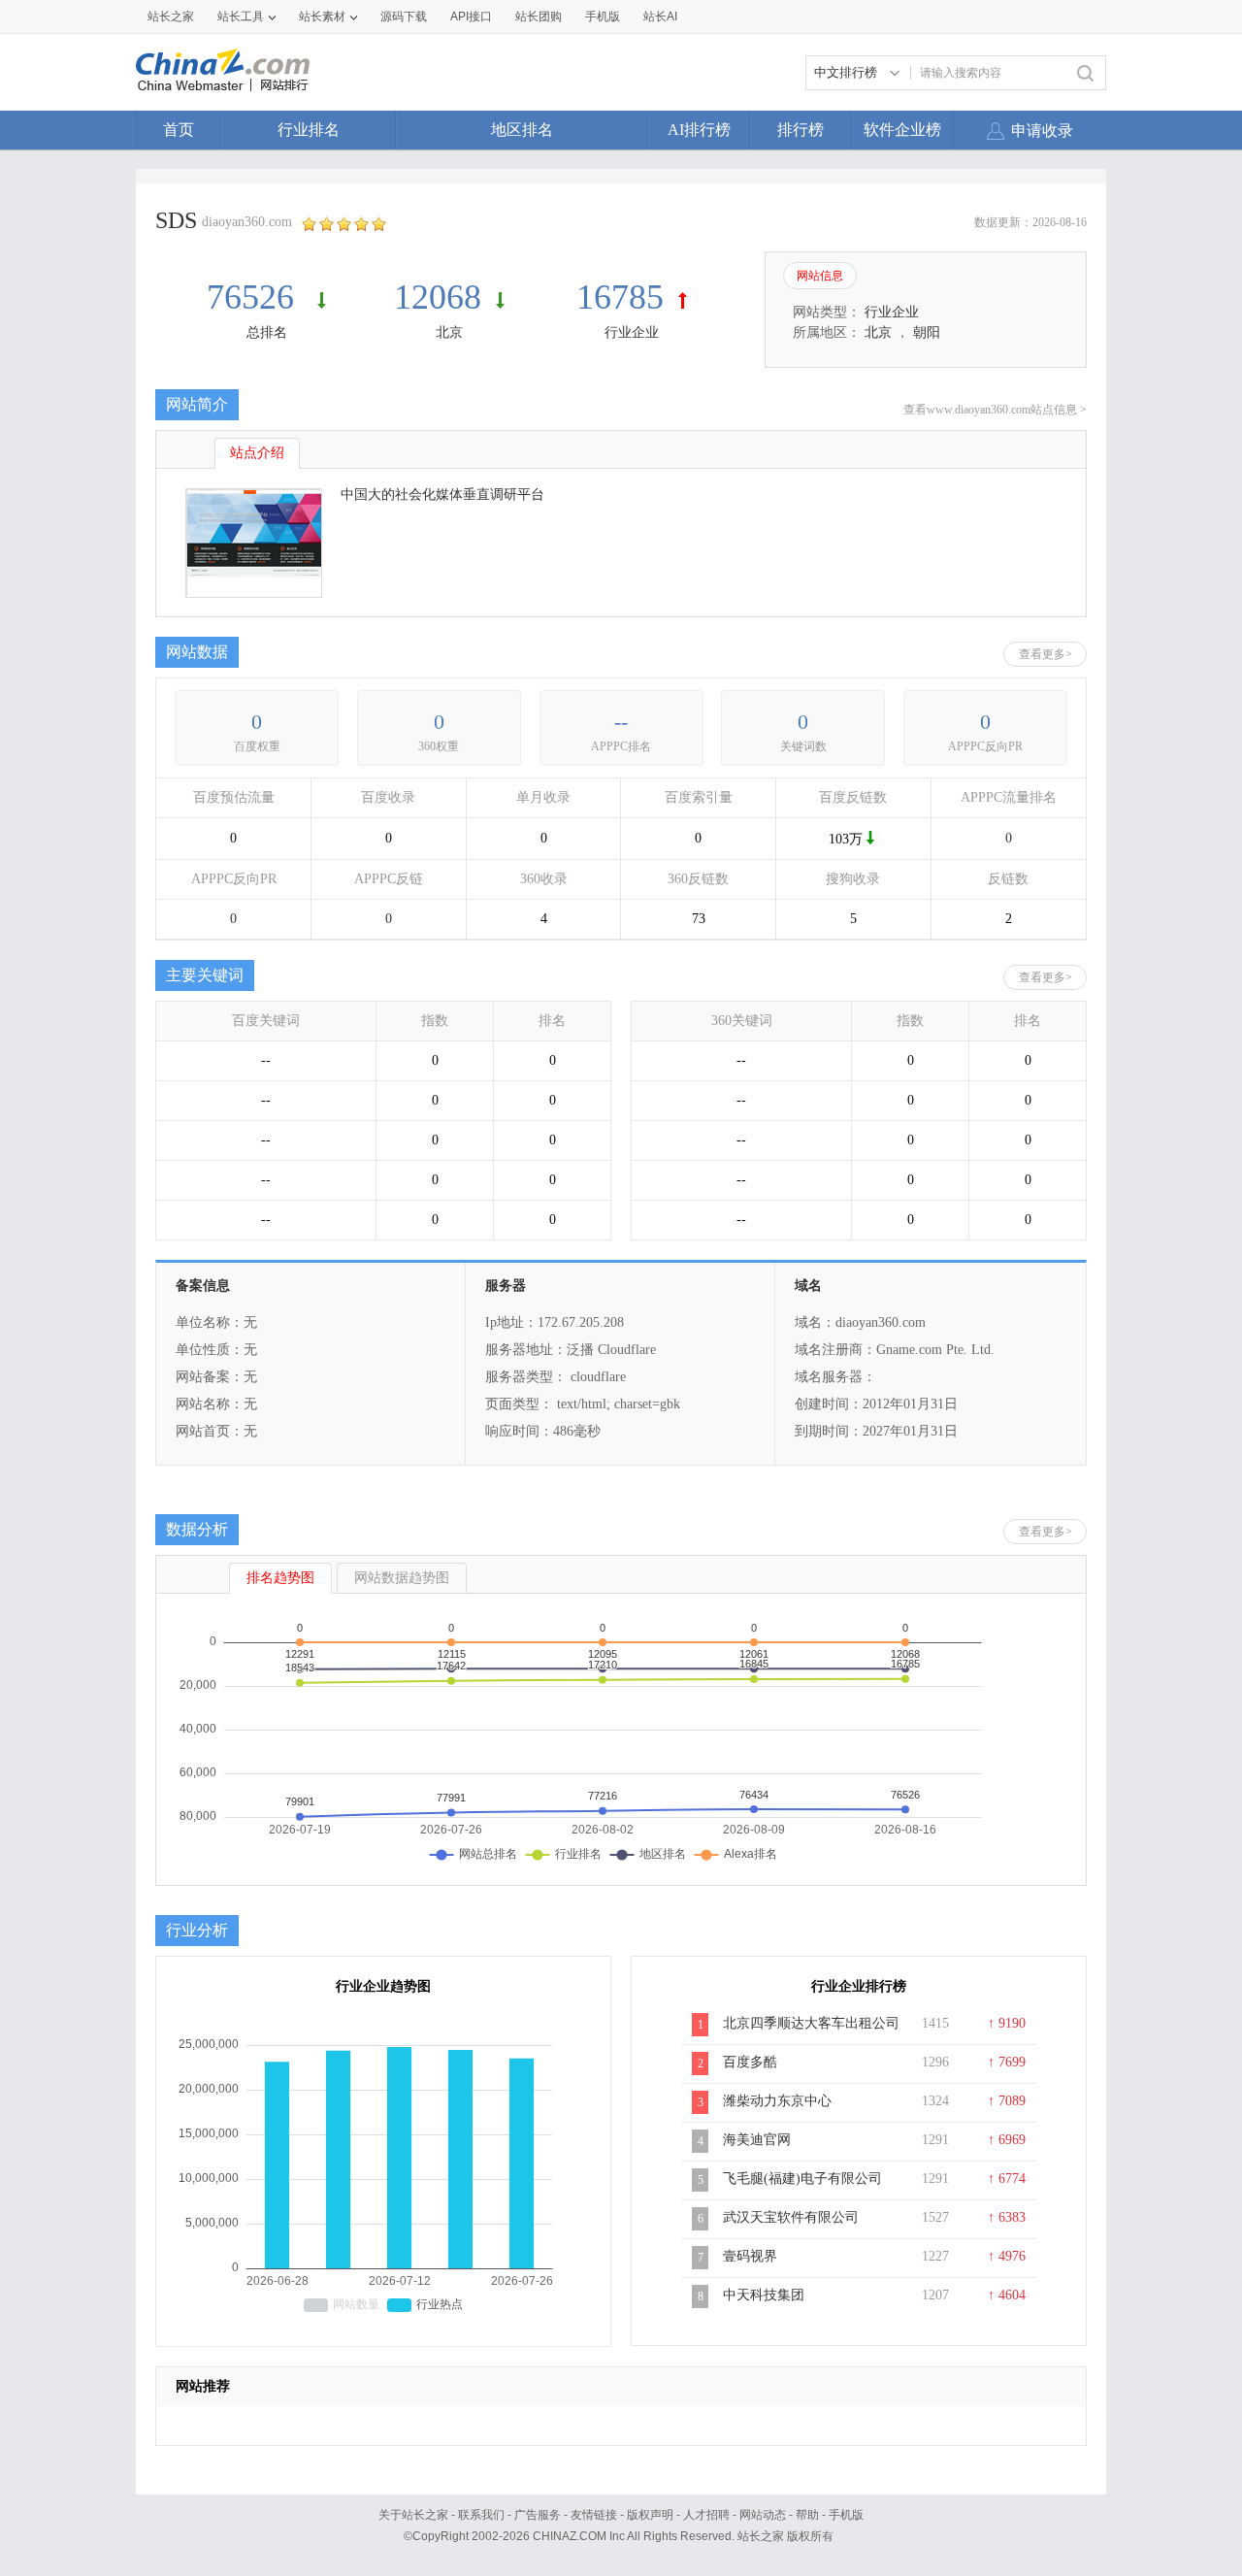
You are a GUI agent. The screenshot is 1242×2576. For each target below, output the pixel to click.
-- (621, 722)
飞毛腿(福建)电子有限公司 (802, 2179)
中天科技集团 (764, 2295)
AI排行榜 (699, 130)
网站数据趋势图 (402, 1578)
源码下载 (404, 17)
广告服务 (538, 2515)
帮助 (807, 2515)
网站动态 (763, 2515)
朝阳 (927, 332)
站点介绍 (257, 453)
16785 (620, 297)
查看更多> (1046, 654)
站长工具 (241, 17)
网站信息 (820, 276)
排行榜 (801, 130)
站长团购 (539, 17)
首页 (179, 130)
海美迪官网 (757, 2140)
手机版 (846, 2515)
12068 (438, 297)
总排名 (267, 332)
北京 (449, 332)
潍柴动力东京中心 (777, 2101)
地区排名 (522, 130)
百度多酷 (750, 2062)
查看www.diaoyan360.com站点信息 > (995, 410)
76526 (255, 297)
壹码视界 (750, 2256)
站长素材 (322, 17)
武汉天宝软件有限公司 (791, 2217)
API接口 (471, 17)
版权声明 (650, 2515)
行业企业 (632, 332)
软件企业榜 (902, 130)
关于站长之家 (413, 2515)
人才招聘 (706, 2515)
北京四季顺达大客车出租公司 (811, 2023)
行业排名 (309, 130)
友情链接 (594, 2515)
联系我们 (481, 2515)
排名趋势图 (280, 1578)
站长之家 (171, 17)
